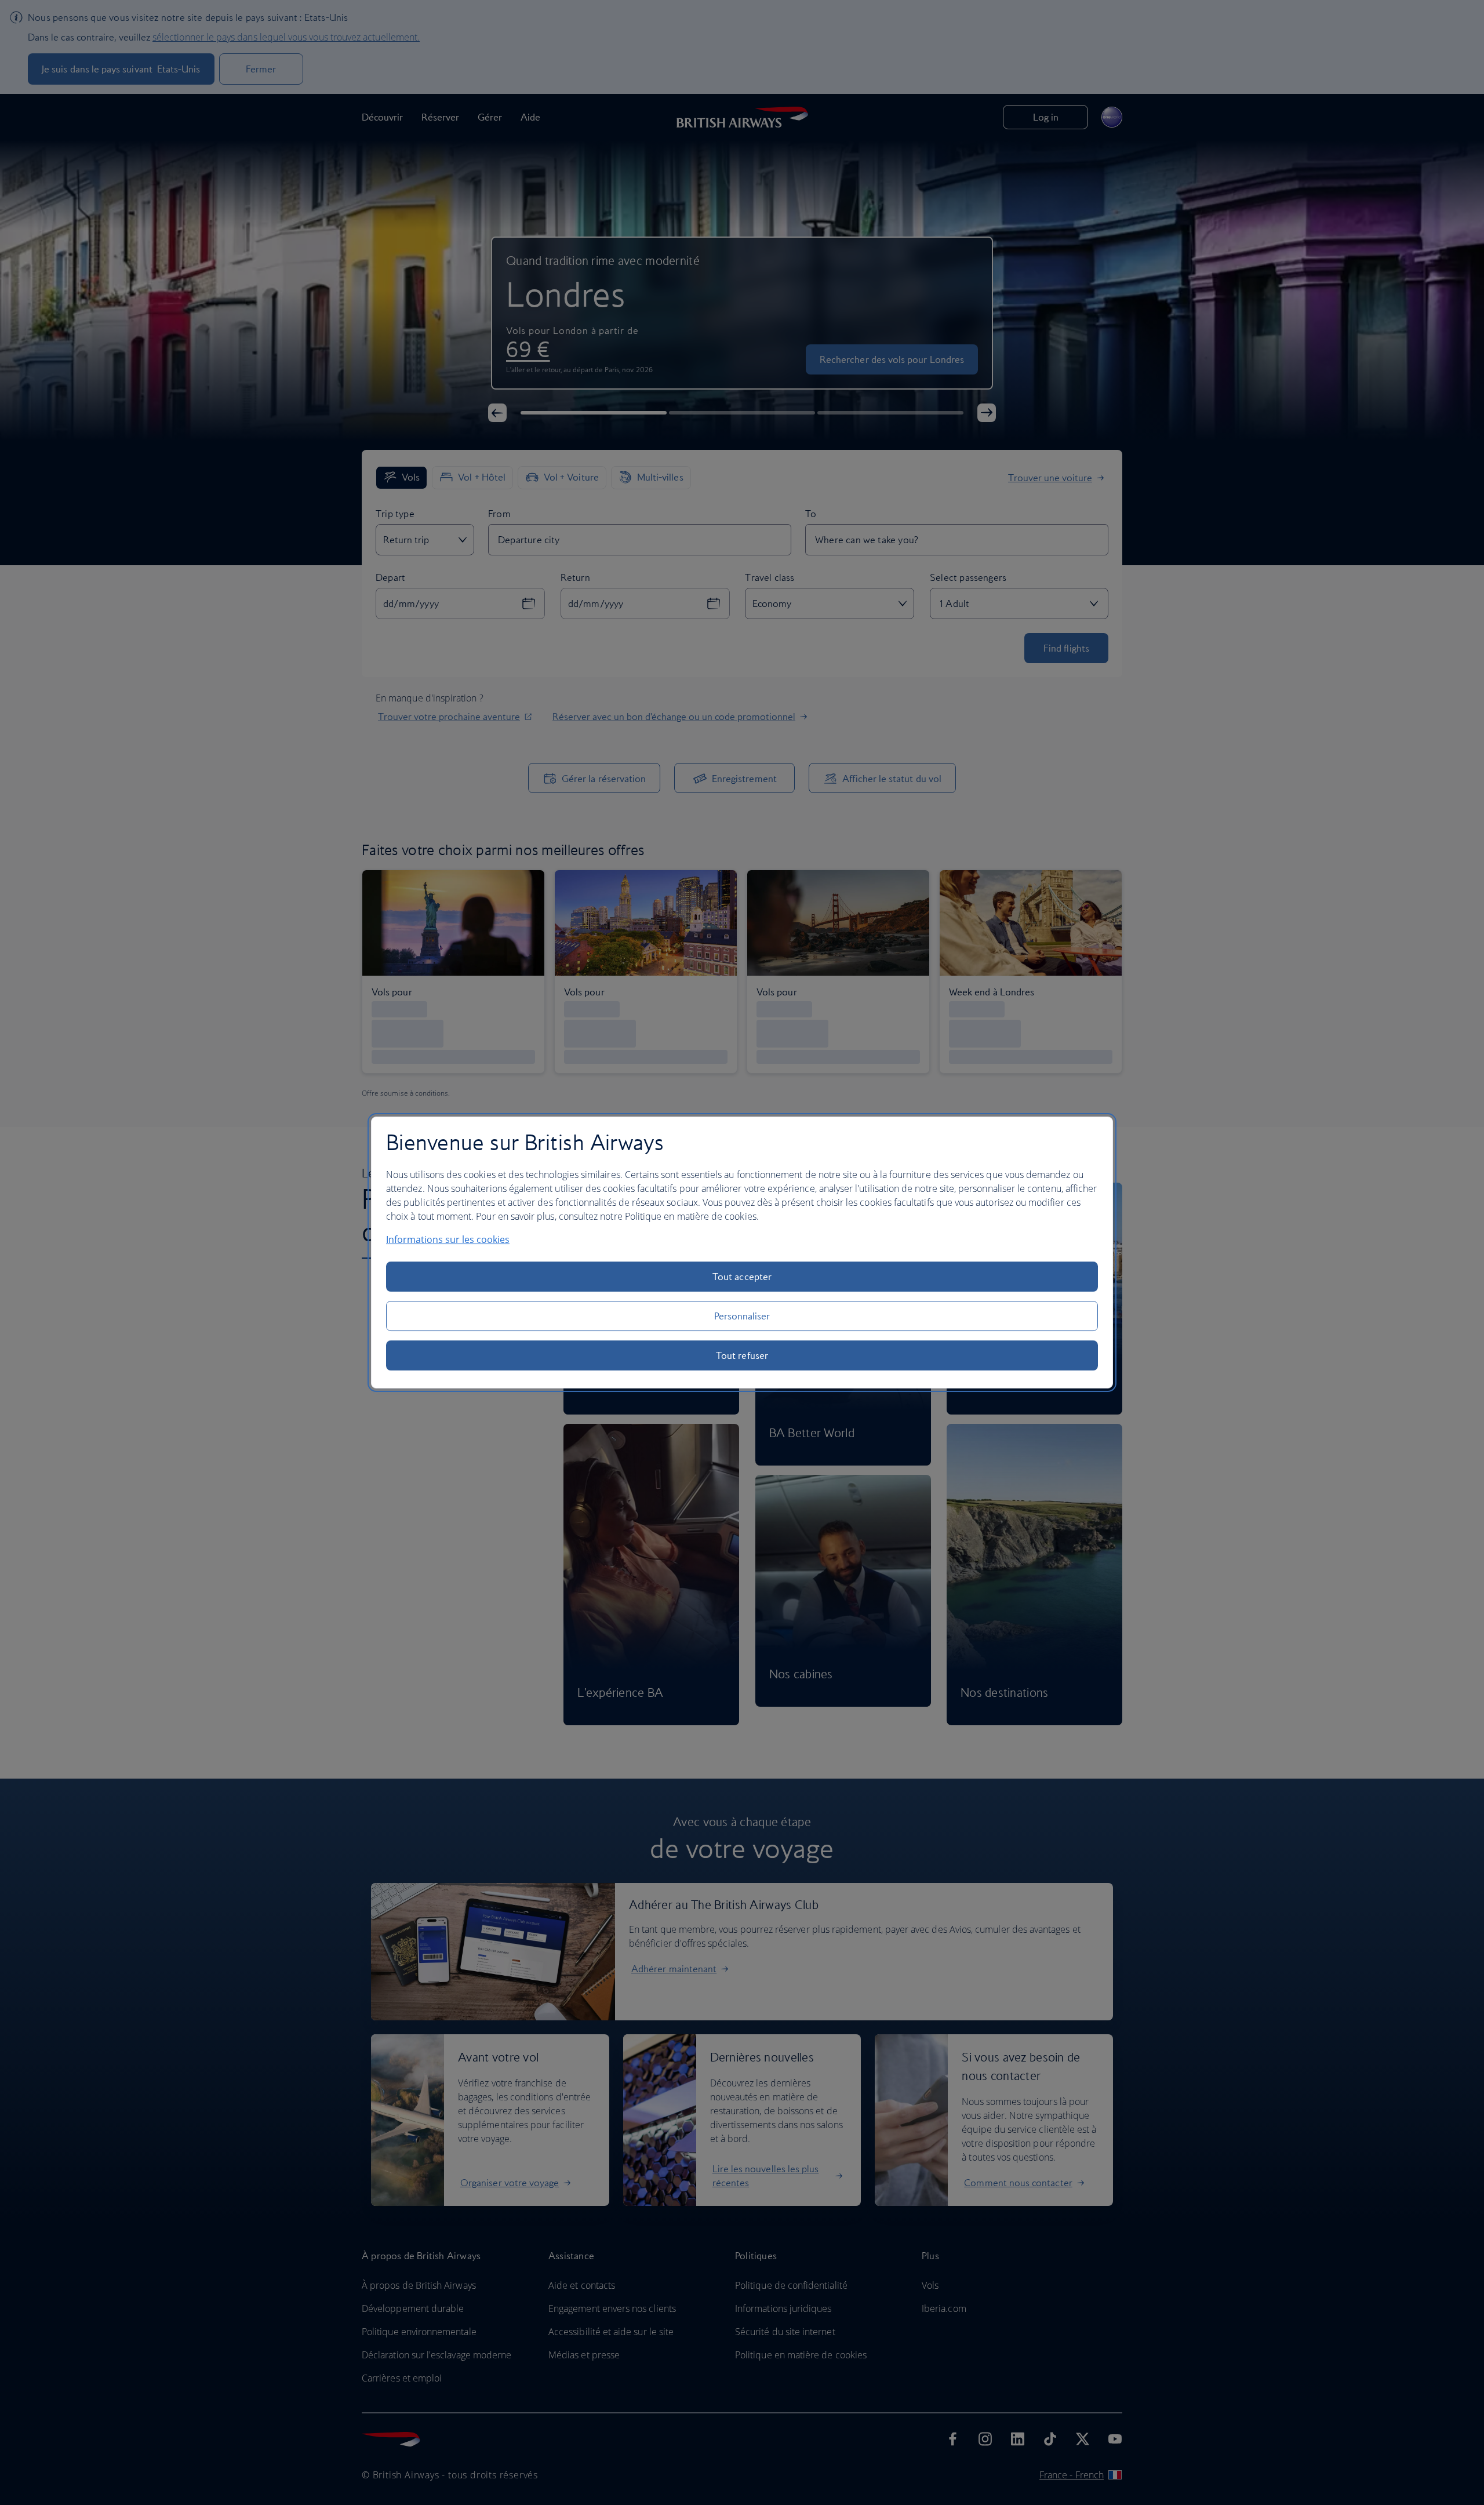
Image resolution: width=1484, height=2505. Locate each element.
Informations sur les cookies (448, 1239)
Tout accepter (742, 1277)
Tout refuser (742, 1355)
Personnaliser (742, 1316)
